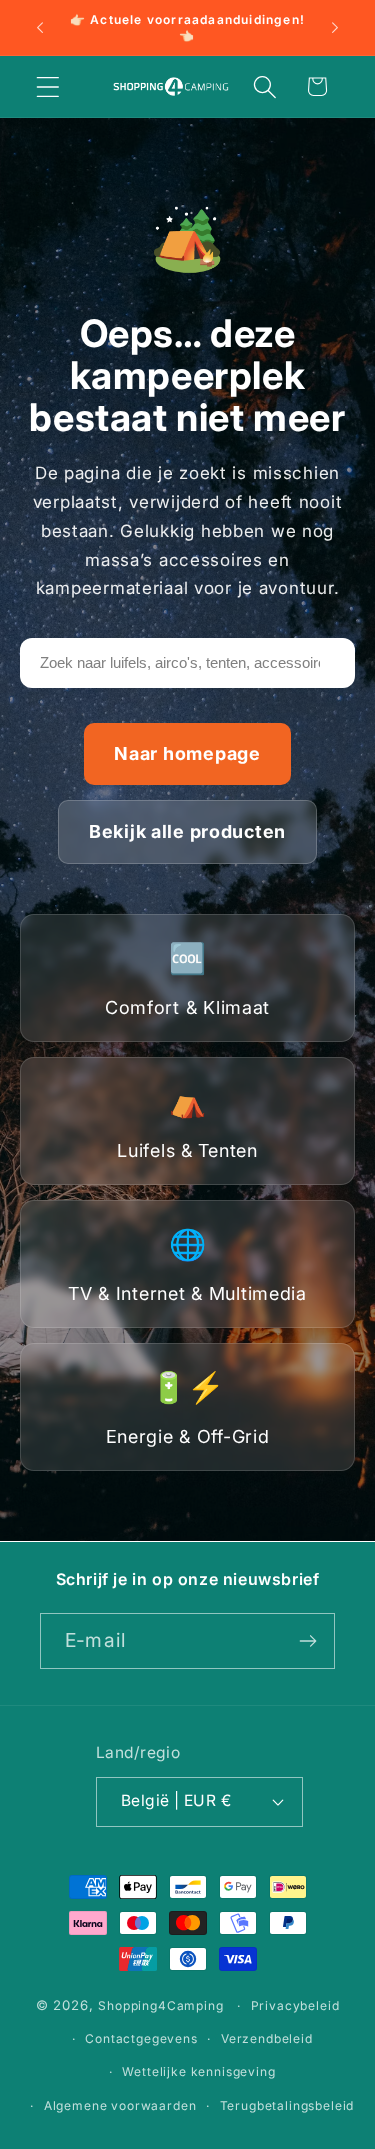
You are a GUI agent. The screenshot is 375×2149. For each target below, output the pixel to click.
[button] (48, 86)
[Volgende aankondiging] (335, 28)
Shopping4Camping (160, 2005)
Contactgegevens (141, 2038)
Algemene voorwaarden (120, 2105)
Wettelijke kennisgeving (198, 2071)
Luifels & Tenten (187, 1122)
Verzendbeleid (267, 2038)
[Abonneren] (307, 1641)
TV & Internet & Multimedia (187, 1265)
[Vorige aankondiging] (40, 28)
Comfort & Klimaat (187, 979)
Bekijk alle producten (187, 831)
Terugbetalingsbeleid (287, 2105)
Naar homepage (187, 753)
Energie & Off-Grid (188, 1408)
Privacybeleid (295, 2005)
